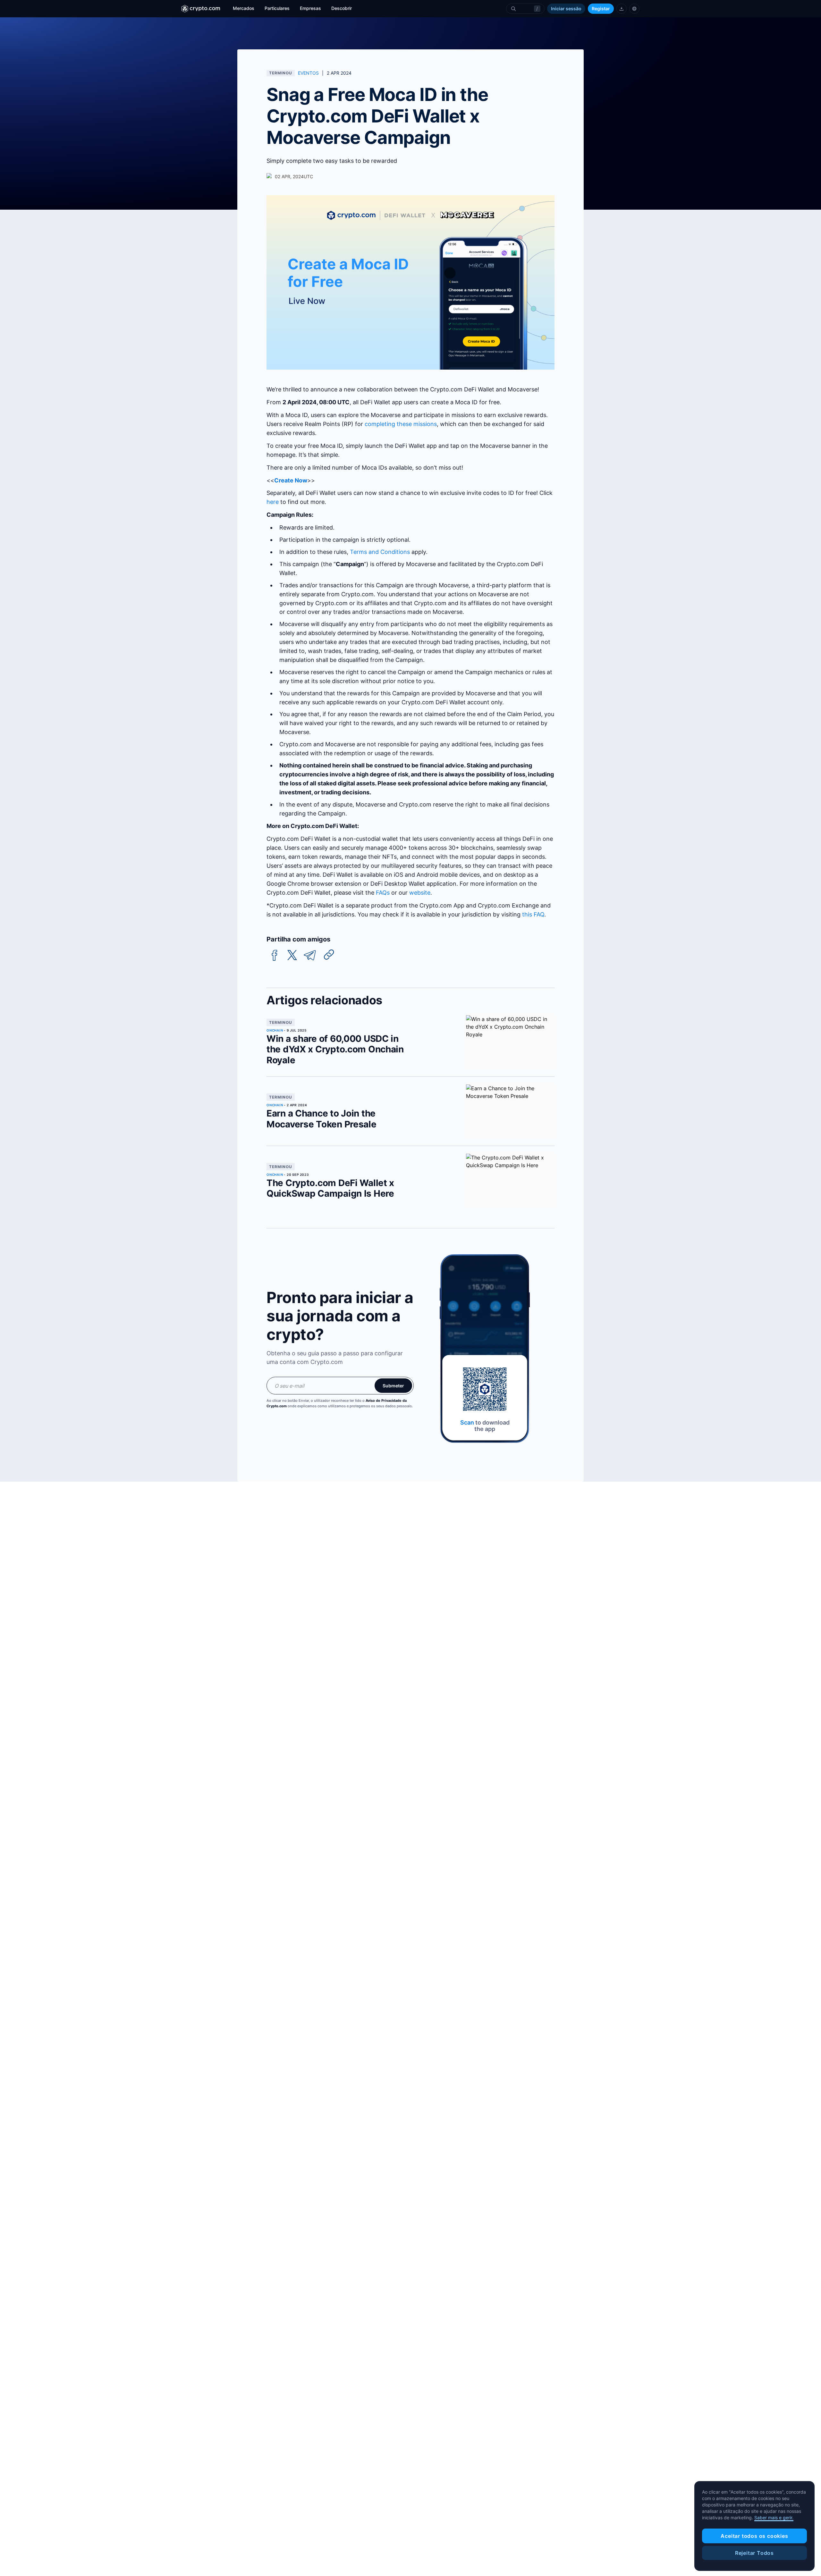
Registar (601, 8)
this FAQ (533, 914)
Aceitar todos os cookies (754, 2536)
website (420, 893)
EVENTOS (308, 73)
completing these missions (401, 424)
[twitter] (292, 955)
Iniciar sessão (566, 8)
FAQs (383, 893)
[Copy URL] (329, 955)
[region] (754, 2526)
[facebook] (275, 955)
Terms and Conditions (380, 552)
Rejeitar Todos (754, 2553)
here (273, 502)
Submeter (393, 1386)
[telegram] (310, 955)
